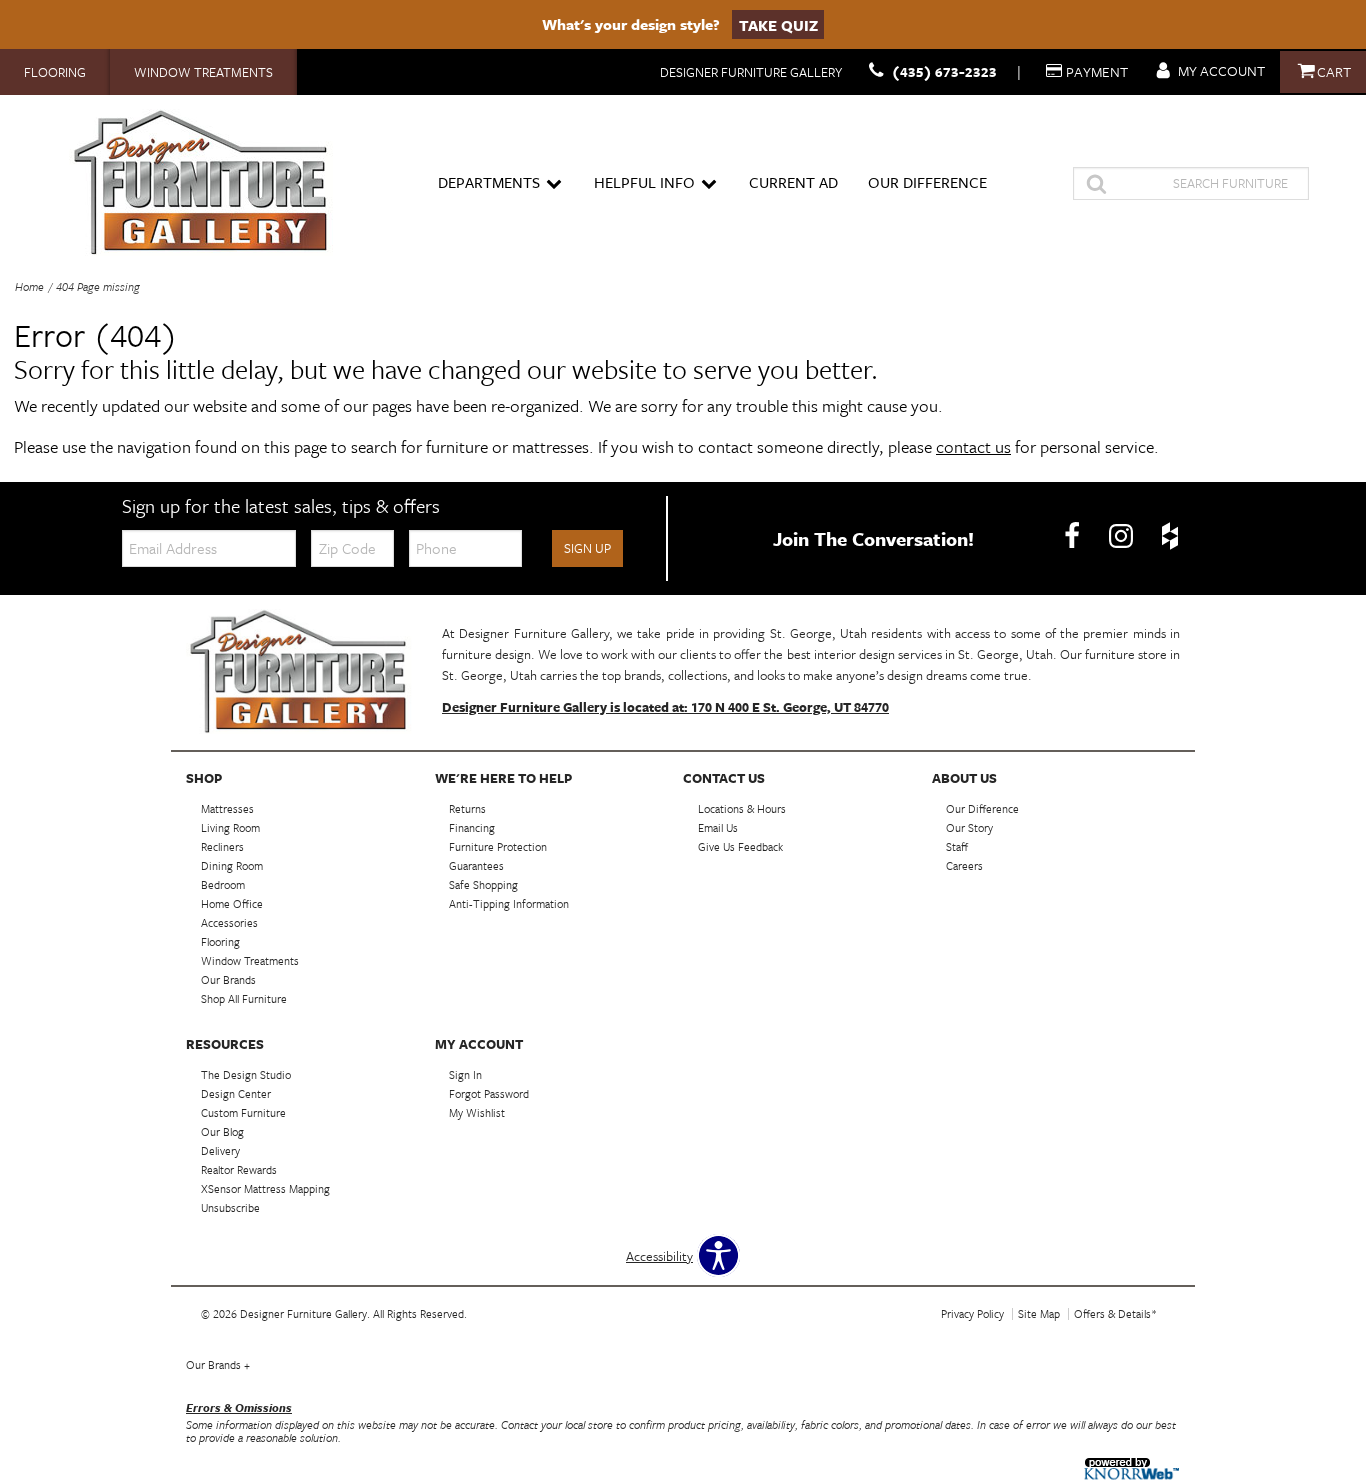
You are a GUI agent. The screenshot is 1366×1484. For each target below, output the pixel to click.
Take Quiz (778, 24)
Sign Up (587, 548)
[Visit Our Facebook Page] (1073, 537)
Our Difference (927, 182)
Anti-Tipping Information (509, 903)
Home (29, 286)
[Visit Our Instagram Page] (1122, 537)
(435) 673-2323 (944, 71)
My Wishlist (477, 1112)
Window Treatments (203, 72)
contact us (973, 446)
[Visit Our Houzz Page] (1170, 537)
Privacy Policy (972, 1313)
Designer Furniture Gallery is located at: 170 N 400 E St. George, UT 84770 (665, 707)
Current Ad (793, 182)
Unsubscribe (230, 1207)
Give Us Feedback (740, 846)
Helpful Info (644, 182)
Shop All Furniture (244, 998)
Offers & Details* (1115, 1313)
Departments (489, 182)
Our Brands (218, 1364)
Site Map (1039, 1313)
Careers (964, 865)
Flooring (55, 72)
